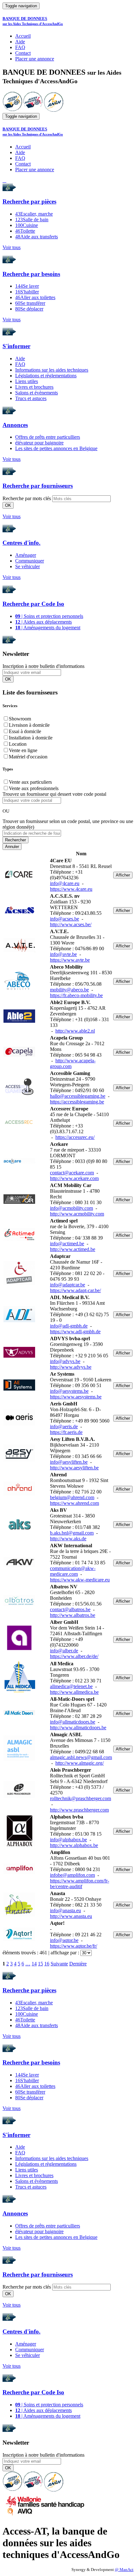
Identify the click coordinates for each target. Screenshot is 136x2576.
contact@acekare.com (72, 1173)
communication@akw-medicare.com (73, 1571)
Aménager (26, 555)
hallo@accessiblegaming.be (78, 1096)
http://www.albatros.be (73, 1615)
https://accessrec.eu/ (75, 1137)
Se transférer (30, 303)
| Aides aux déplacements (43, 622)
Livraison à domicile (29, 725)
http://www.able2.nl (75, 1031)
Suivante (59, 1964)
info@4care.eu (65, 883)
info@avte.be (63, 954)
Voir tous (12, 247)
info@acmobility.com (71, 1208)
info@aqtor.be (64, 1940)
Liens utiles (27, 381)
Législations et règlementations (46, 376)
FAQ (20, 47)
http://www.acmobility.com (77, 1214)
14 (34, 1964)
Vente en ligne (23, 750)
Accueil (23, 36)
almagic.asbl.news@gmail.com (81, 1757)
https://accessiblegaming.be (77, 1102)
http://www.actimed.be (73, 1249)
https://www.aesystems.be (76, 1397)
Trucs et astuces (31, 398)
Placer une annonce (35, 59)
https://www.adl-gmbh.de (75, 1332)
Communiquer (30, 561)
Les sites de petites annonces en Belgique (56, 448)
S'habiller (27, 292)
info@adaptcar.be (68, 1285)
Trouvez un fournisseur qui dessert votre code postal (54, 794)
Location (18, 744)
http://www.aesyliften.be (74, 1468)
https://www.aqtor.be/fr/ (74, 1946)
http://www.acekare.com (74, 1178)
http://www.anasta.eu (71, 1916)
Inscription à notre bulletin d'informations (43, 666)
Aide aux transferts (37, 237)
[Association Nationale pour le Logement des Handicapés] (54, 110)
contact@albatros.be (70, 1609)
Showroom (20, 719)
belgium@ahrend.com (72, 1497)
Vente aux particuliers (30, 782)
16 (47, 1964)
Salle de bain (32, 220)
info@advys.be (65, 1361)
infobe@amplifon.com (72, 1875)
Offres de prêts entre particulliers (48, 437)
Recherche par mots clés (27, 498)
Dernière (78, 1964)
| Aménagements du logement (48, 628)
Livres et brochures (34, 387)
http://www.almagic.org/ (80, 1763)
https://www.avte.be (70, 960)
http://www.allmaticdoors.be (78, 1728)
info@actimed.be (67, 1244)
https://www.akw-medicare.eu (80, 1580)
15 (40, 1964)
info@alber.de (64, 1651)
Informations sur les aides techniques (52, 370)
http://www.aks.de (68, 1539)
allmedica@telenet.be (71, 1686)
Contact (23, 53)
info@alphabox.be (68, 1840)
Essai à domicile (25, 731)
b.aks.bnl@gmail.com (72, 1533)
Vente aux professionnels (34, 788)
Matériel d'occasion (28, 757)
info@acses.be (65, 919)
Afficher (123, 875)
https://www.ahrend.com (74, 1503)
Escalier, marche (34, 214)
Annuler (12, 847)
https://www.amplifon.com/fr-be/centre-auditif (80, 1884)
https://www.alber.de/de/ (74, 1656)
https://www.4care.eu (71, 889)
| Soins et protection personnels (49, 616)
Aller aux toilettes (35, 297)
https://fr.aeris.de (66, 1432)
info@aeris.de (64, 1426)
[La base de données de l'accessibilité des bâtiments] (12, 110)
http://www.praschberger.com (79, 1810)
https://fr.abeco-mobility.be (76, 995)
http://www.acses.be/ (71, 924)
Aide (20, 42)
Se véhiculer (28, 566)
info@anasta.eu (65, 1910)
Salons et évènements (37, 393)
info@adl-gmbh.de (69, 1326)
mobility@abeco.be (69, 990)
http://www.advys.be (71, 1367)
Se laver (27, 286)
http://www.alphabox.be (74, 1845)
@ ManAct (124, 2570)
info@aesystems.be (69, 1391)
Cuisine (27, 225)
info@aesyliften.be (69, 1462)
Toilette (25, 231)
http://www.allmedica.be (74, 1692)
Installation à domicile (31, 738)
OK (8, 505)
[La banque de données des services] (33, 110)
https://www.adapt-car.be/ (75, 1290)
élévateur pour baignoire (39, 443)
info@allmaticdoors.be (73, 1722)
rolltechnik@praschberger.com (80, 1798)
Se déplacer (29, 309)
